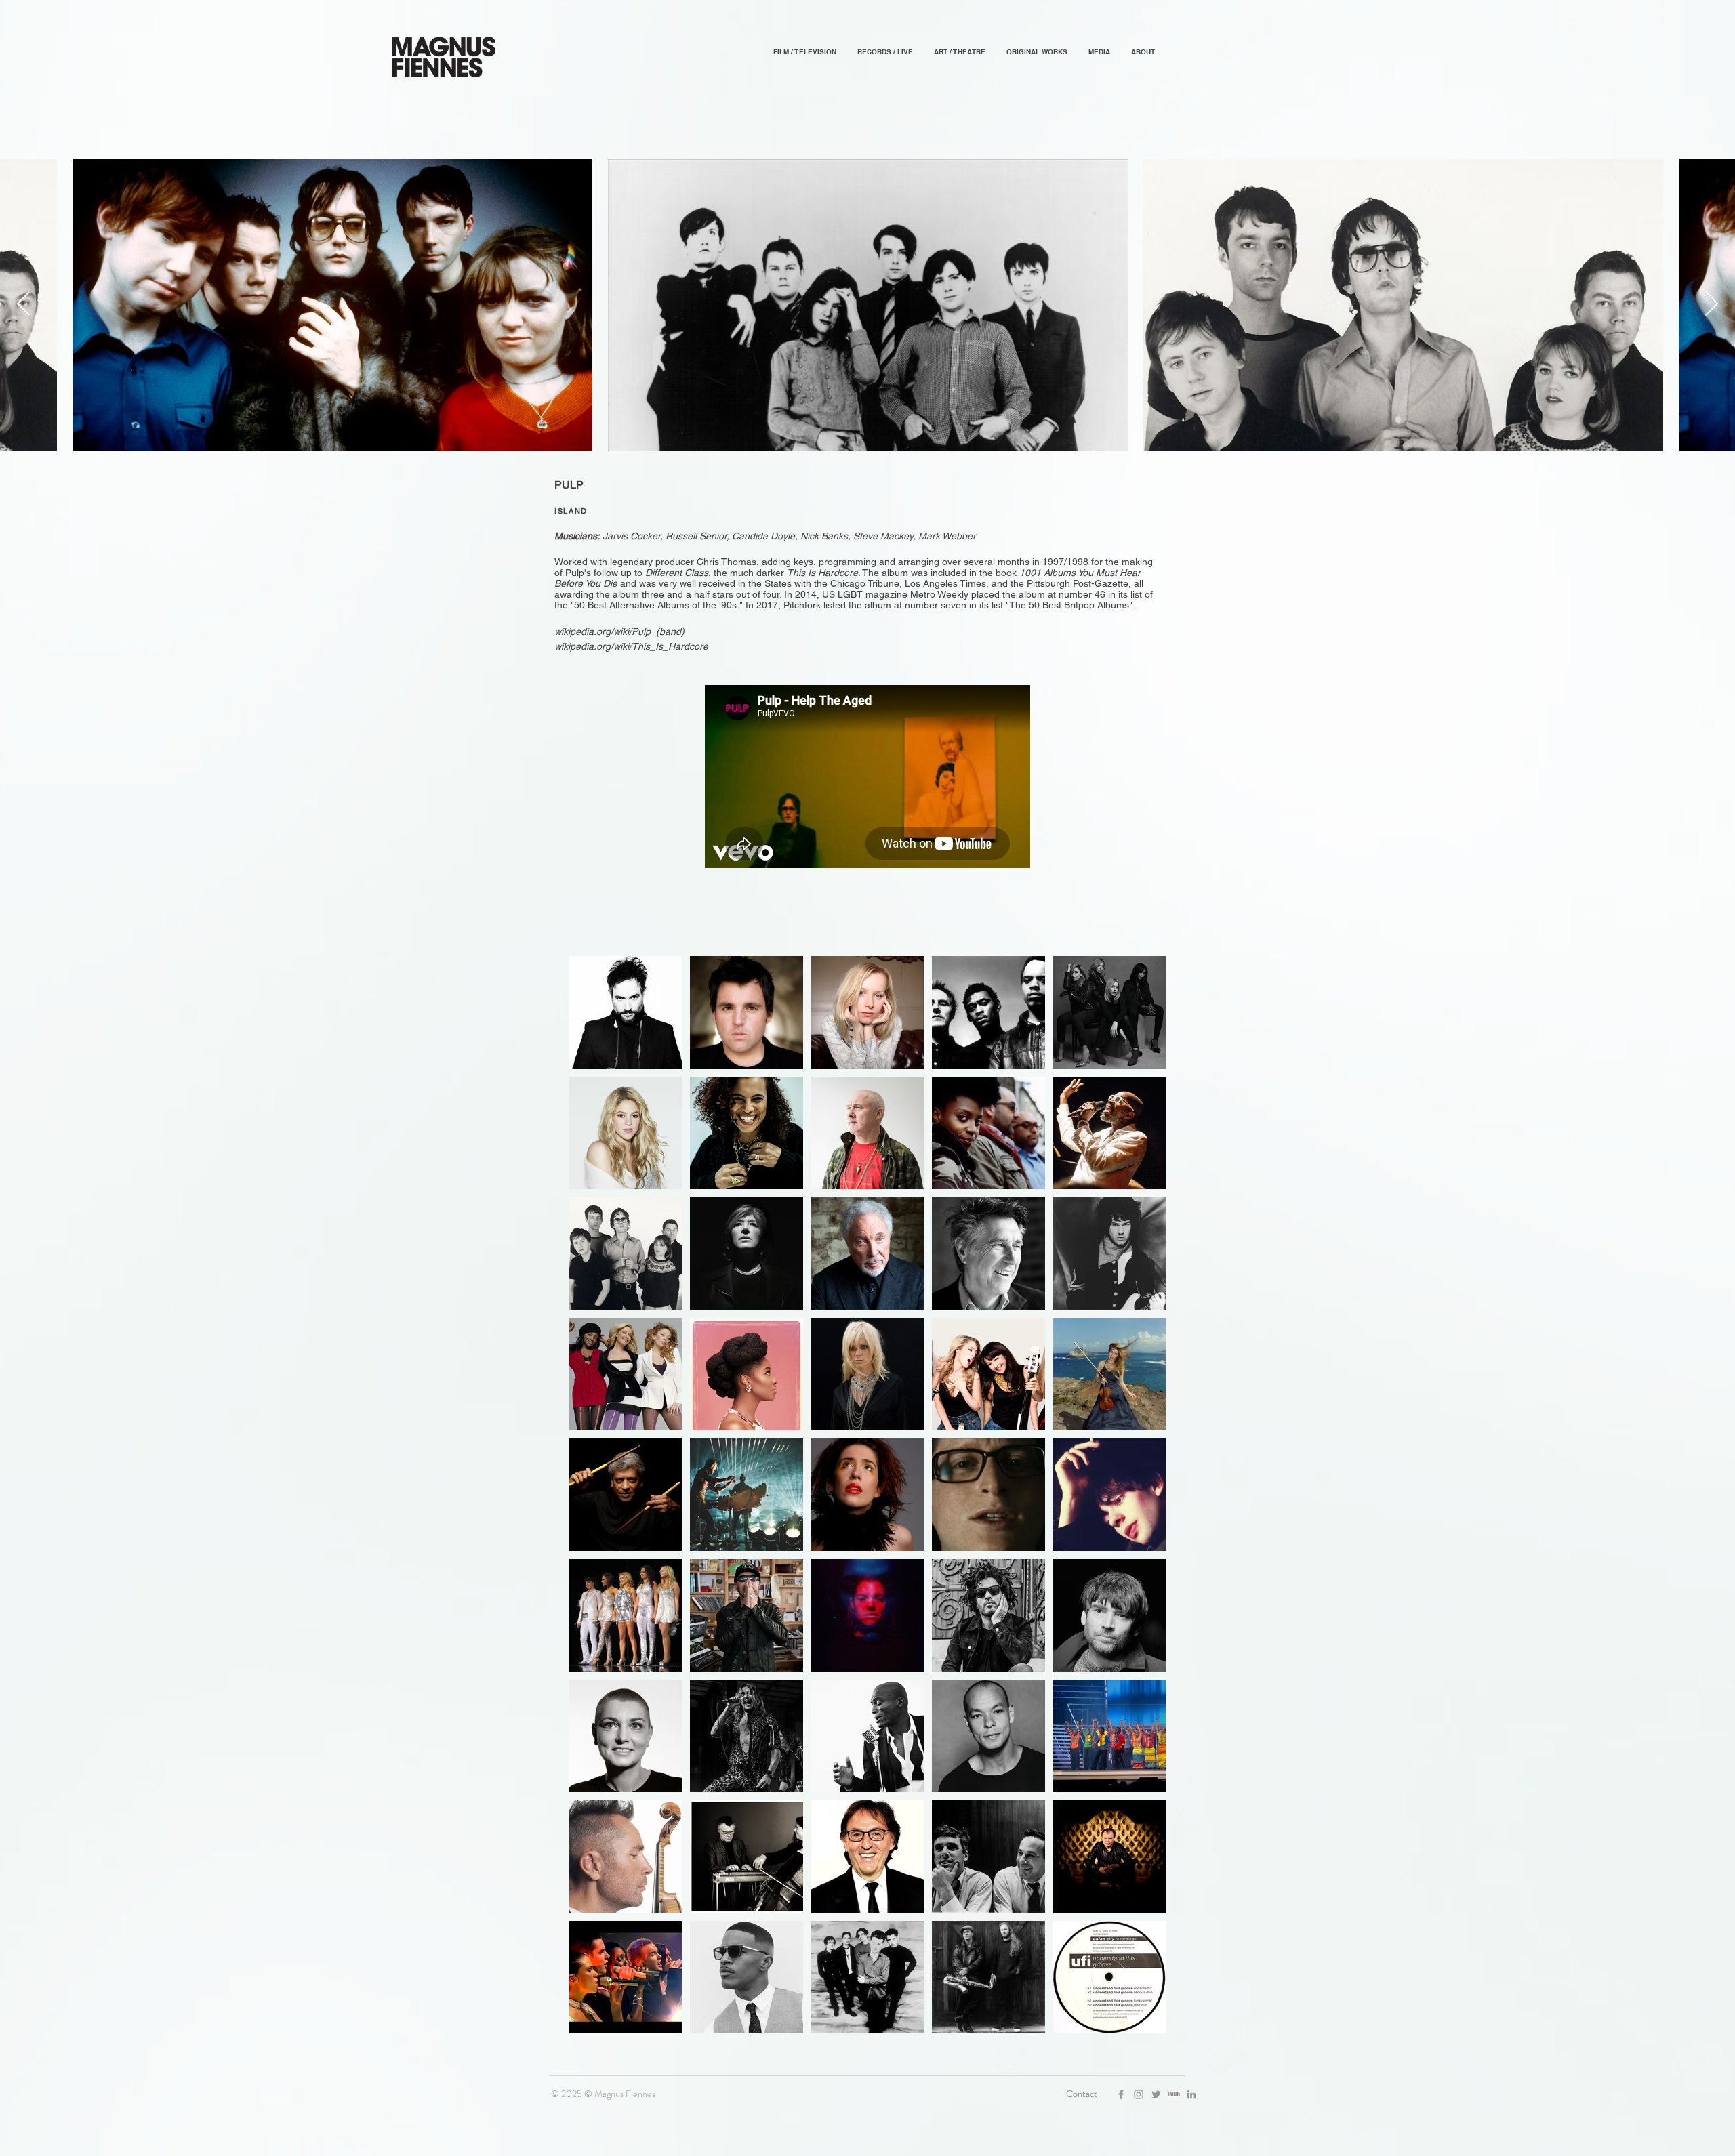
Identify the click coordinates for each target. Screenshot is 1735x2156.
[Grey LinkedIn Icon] (1191, 2094)
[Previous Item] (23, 305)
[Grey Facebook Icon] (1121, 2094)
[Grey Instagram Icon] (1139, 2094)
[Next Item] (1712, 305)
